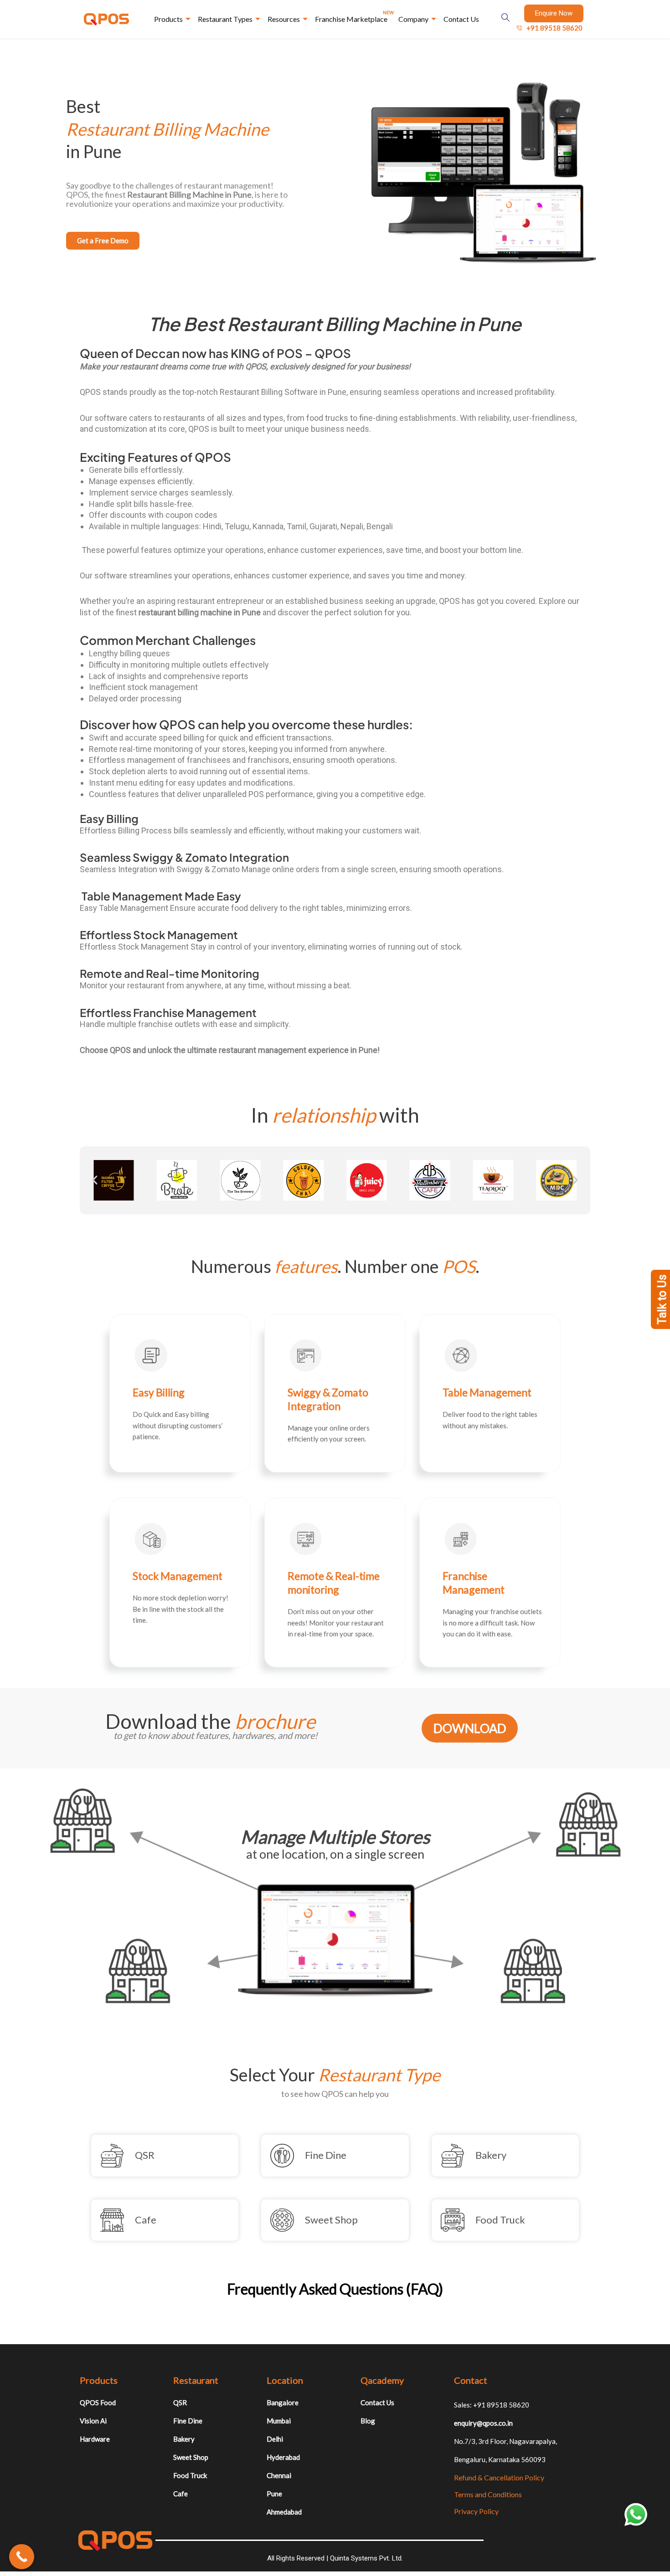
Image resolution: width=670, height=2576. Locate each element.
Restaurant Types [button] (225, 19)
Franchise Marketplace (354, 16)
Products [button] (168, 19)
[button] (95, 1180)
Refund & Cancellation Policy (499, 2477)
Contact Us (461, 19)
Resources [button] (284, 19)
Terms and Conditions (488, 2494)
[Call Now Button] (22, 2557)
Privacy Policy (476, 2511)
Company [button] (413, 19)
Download (470, 1728)
